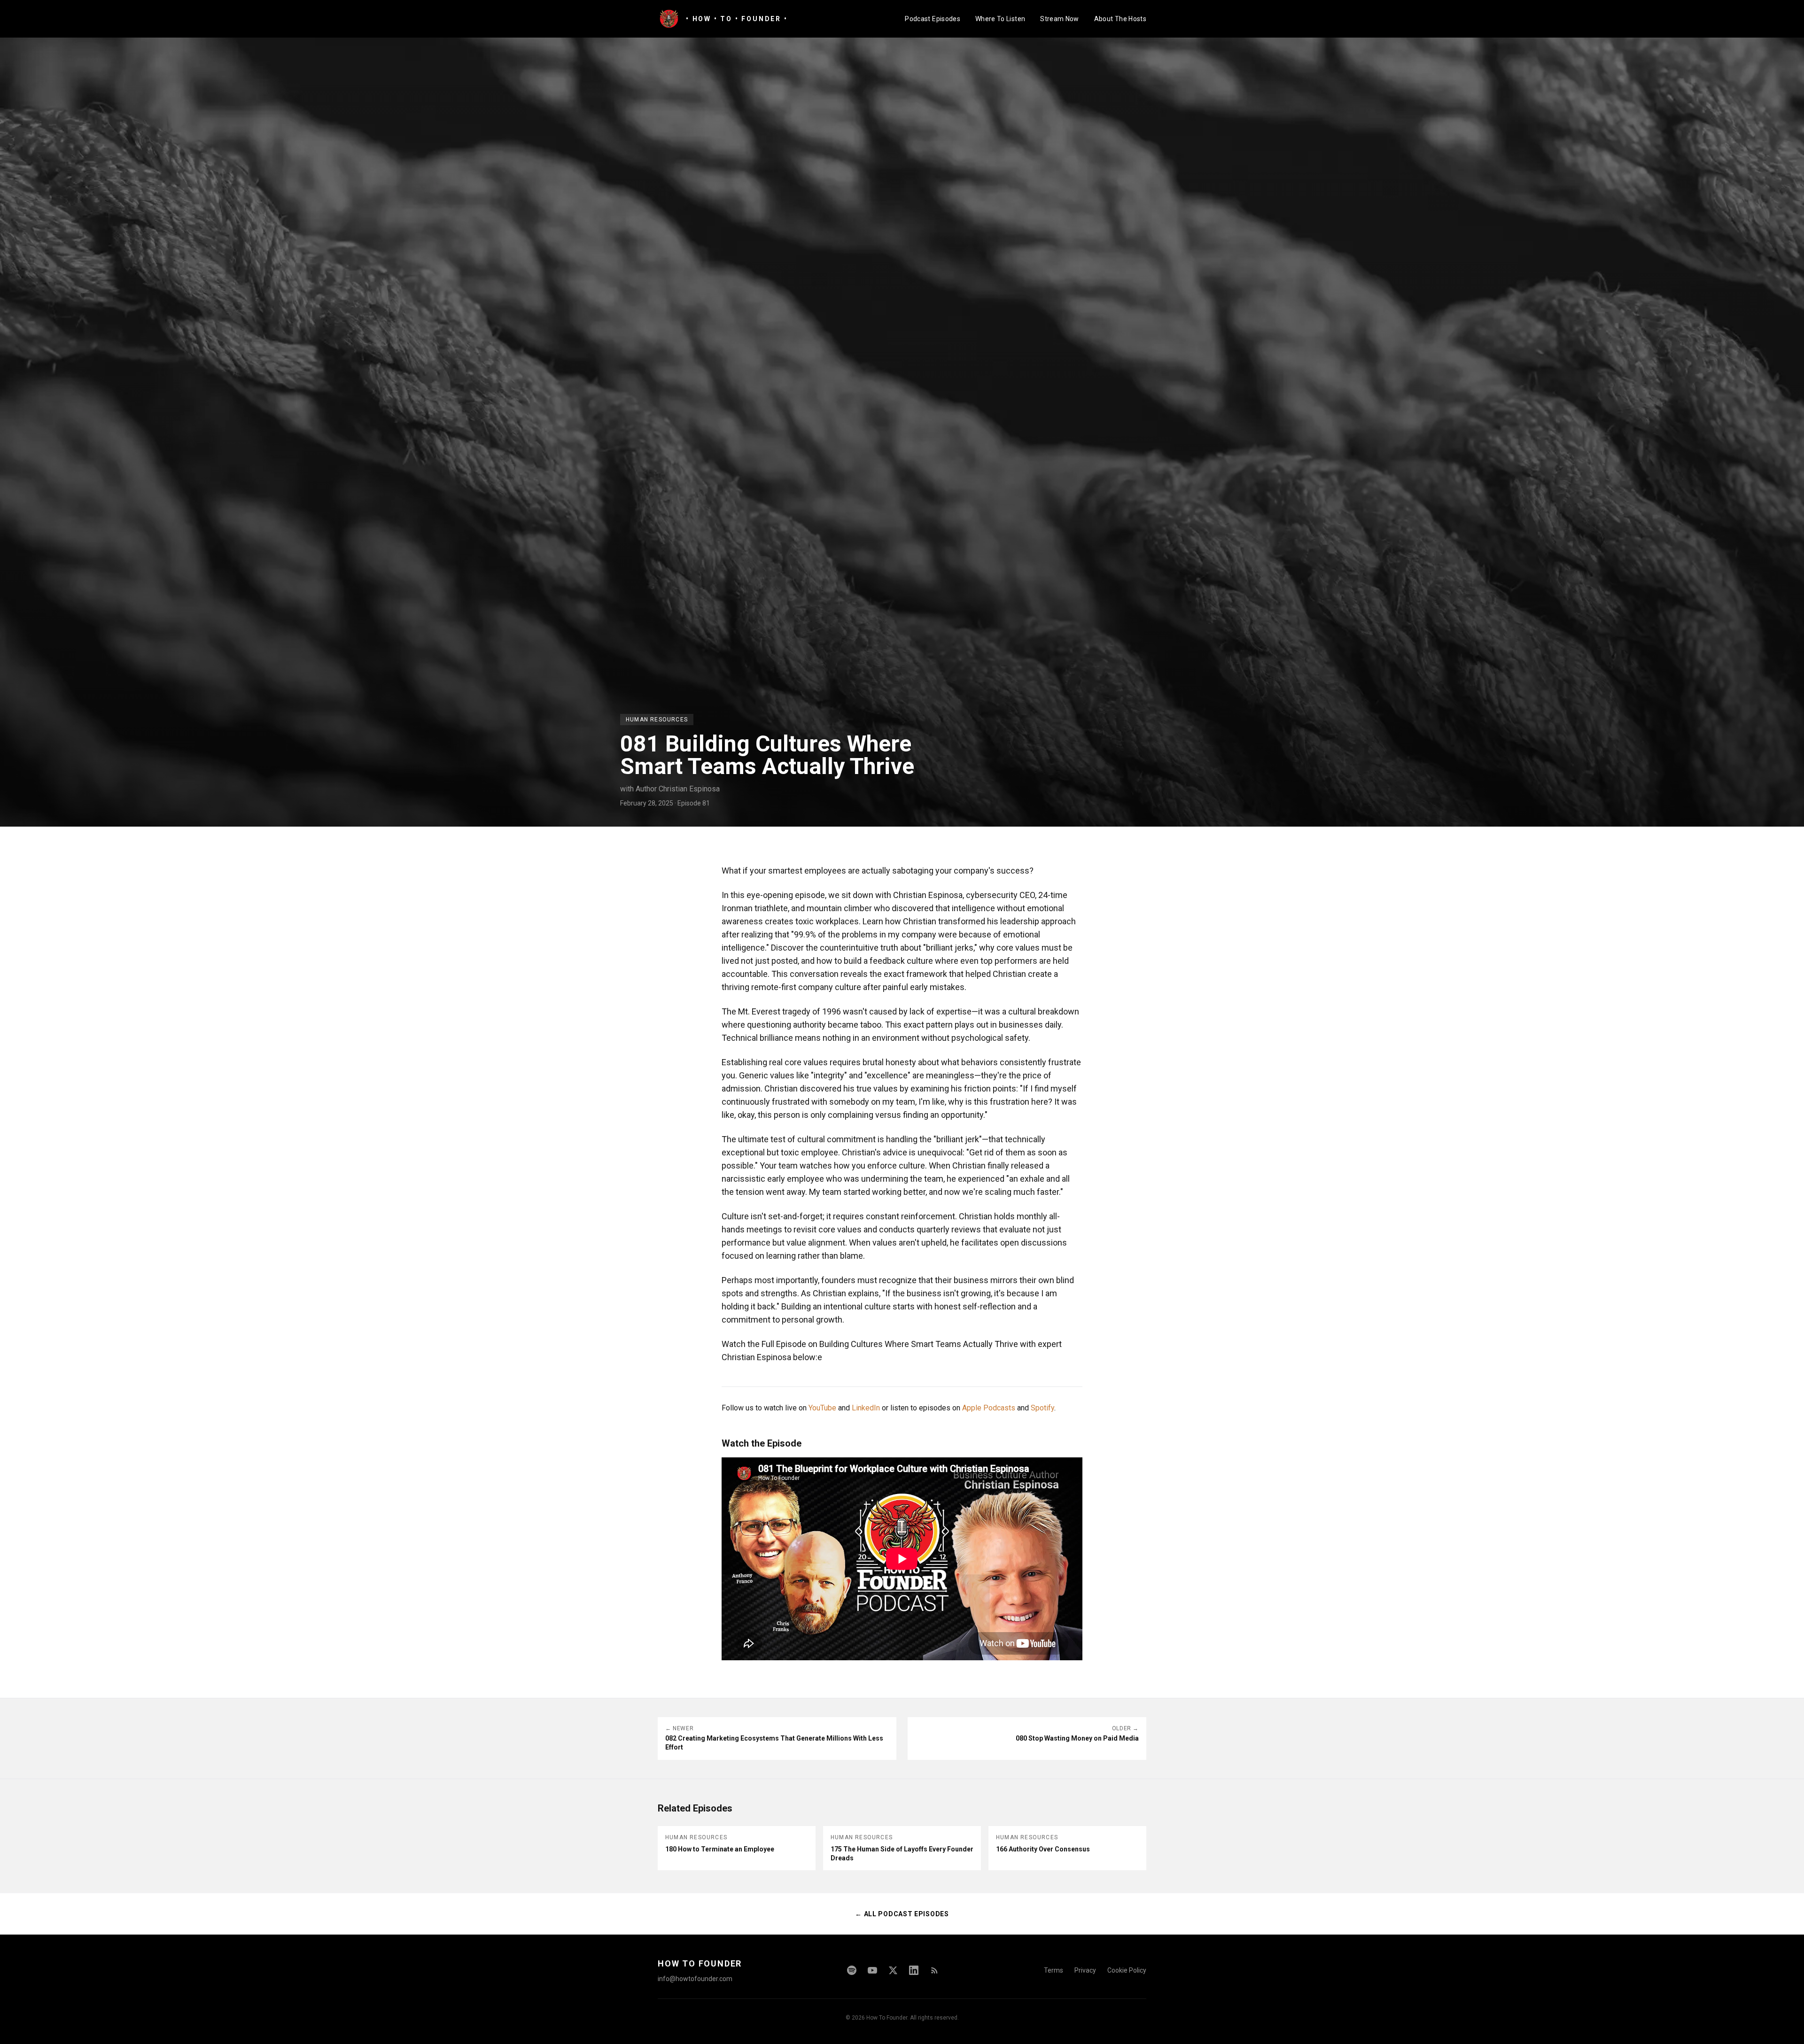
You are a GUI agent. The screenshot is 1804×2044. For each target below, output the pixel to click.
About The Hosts (1120, 19)
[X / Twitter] (893, 1970)
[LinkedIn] (914, 1970)
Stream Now (1060, 19)
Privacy (1085, 1970)
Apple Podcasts (989, 1408)
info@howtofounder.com (695, 1979)
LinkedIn (866, 1408)
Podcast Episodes (933, 19)
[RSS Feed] (934, 1970)
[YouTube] (872, 1970)
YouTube (822, 1408)
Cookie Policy (1127, 1970)
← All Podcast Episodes (902, 1914)
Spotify (1042, 1408)
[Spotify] (852, 1970)
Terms (1054, 1970)
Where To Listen (1000, 19)
